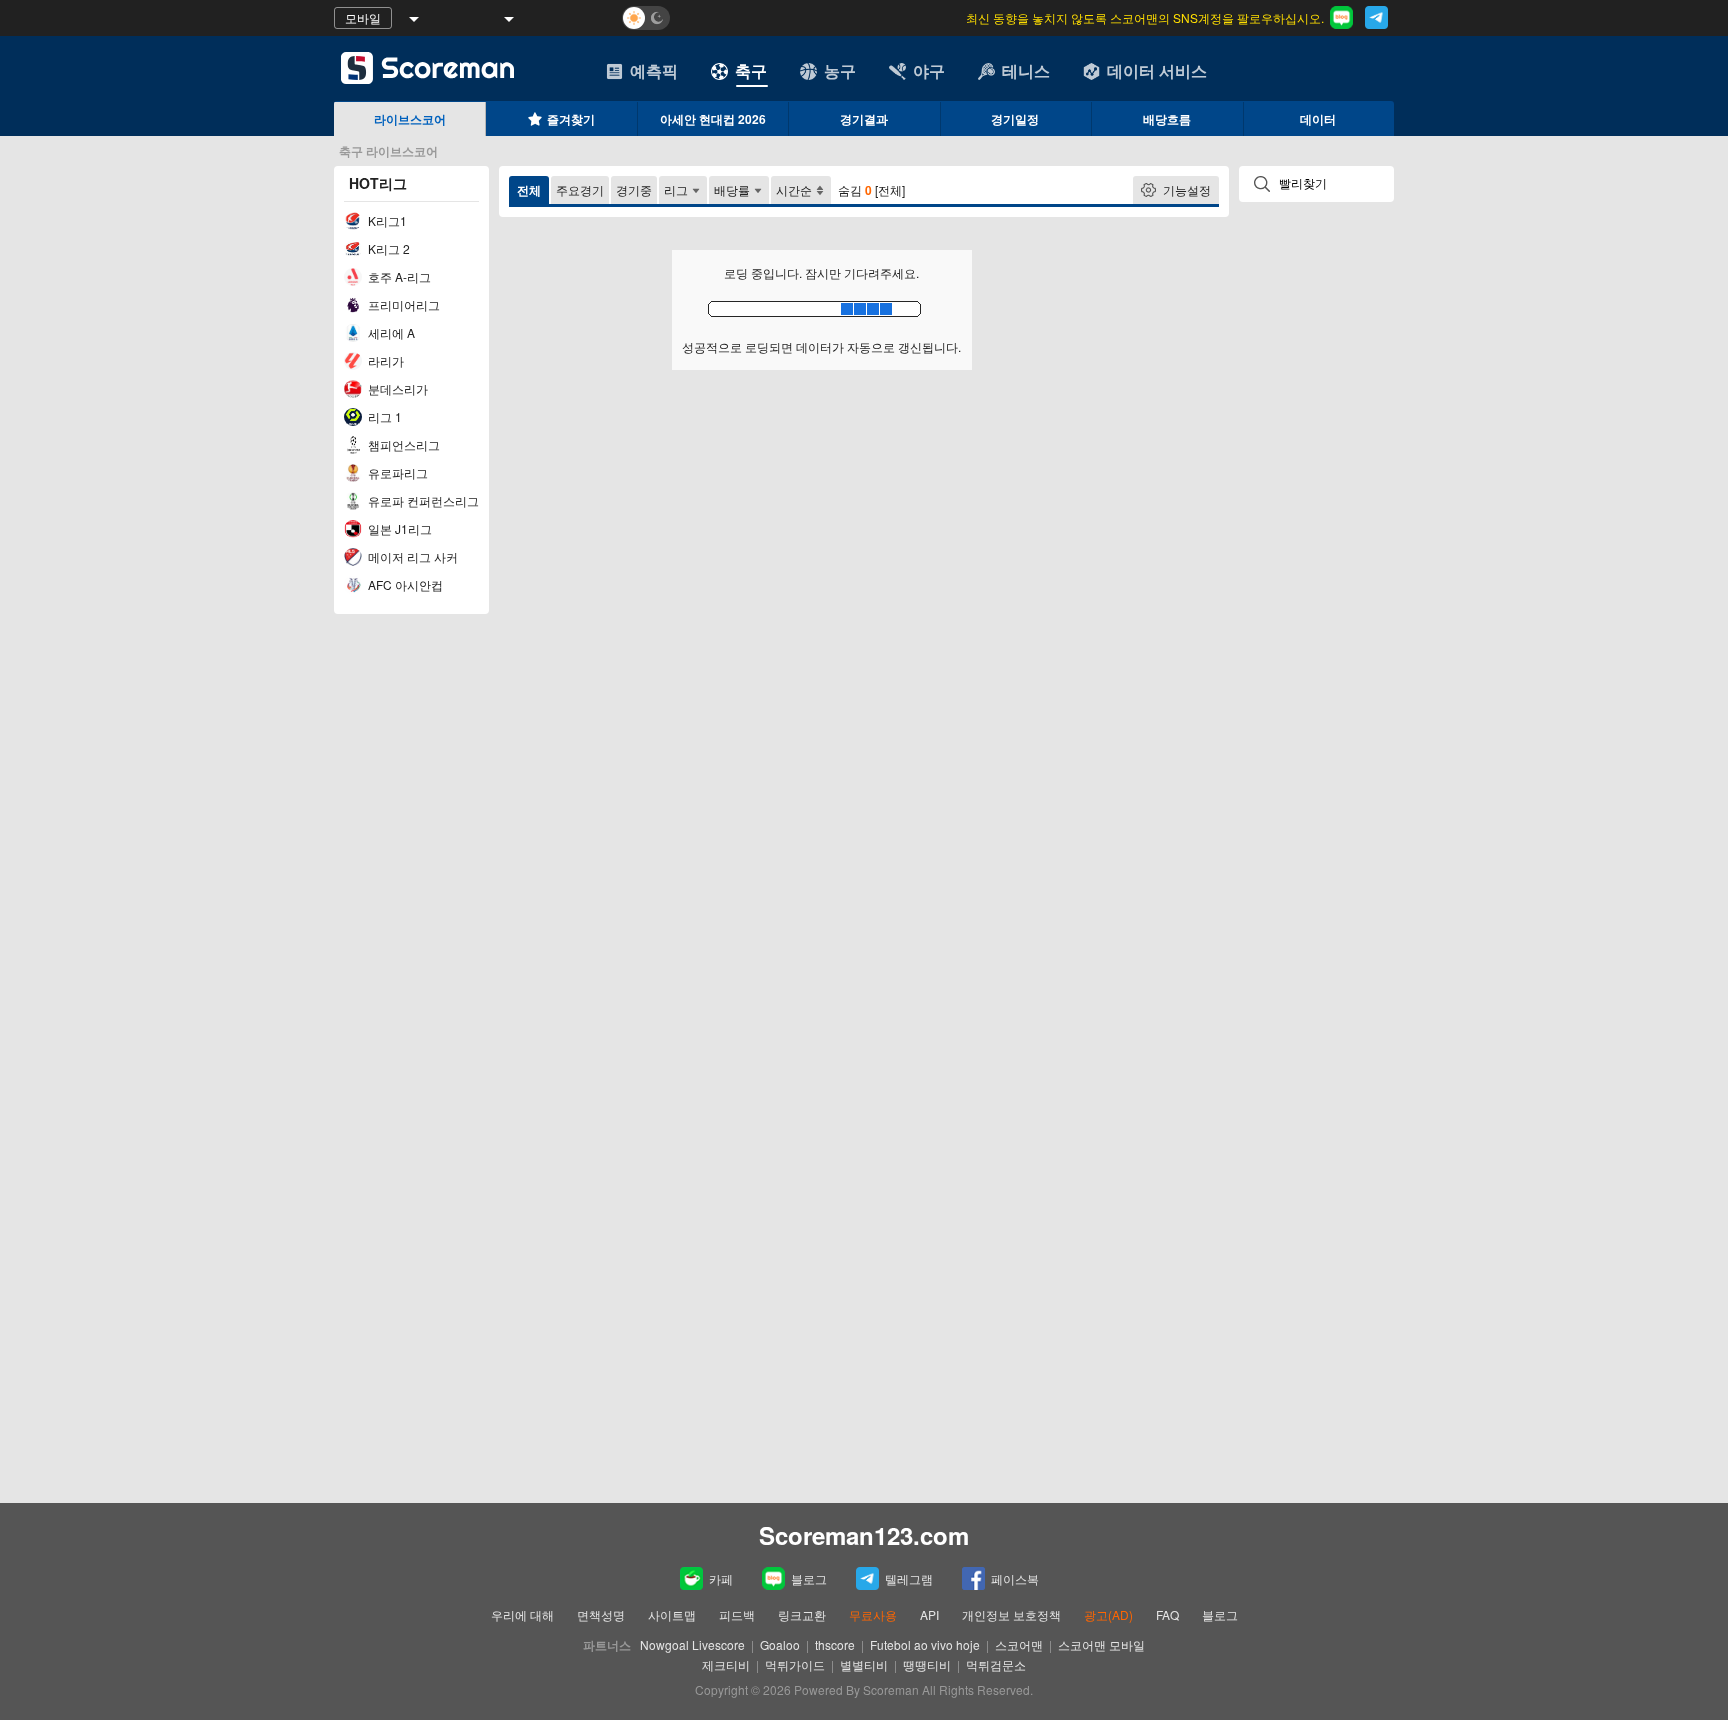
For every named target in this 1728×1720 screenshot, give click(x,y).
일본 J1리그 (398, 528)
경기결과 (864, 119)
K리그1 (386, 220)
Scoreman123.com (864, 1535)
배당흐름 (1167, 119)
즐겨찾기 (571, 119)
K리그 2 (387, 248)
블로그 (809, 1578)
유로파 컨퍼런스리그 (422, 500)
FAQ (1167, 1614)
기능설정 (1187, 189)
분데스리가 (396, 388)
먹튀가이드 (795, 1664)
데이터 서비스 (1157, 70)
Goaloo (780, 1644)
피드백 (737, 1614)
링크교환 (802, 1614)
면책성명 (601, 1614)
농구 (840, 70)
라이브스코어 (410, 119)
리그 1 (383, 416)
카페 (721, 1578)
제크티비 (726, 1664)
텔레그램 (909, 1578)
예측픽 (654, 70)
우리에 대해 (522, 1614)
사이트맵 (672, 1614)
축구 (751, 70)
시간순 (794, 189)
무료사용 (873, 1614)
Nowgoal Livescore (692, 1644)
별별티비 (864, 1664)
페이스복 (1015, 1578)
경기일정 (1015, 119)
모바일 (363, 17)
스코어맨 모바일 (1101, 1644)
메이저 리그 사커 (411, 556)
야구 (929, 70)
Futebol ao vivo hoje (925, 1644)
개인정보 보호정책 (1011, 1614)
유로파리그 (396, 472)
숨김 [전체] (871, 190)
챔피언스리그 (402, 444)
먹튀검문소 (996, 1664)
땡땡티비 (927, 1664)
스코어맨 (1019, 1644)
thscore (835, 1644)
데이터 (1318, 119)
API (931, 1614)
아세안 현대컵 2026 (713, 119)
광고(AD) (1108, 1614)
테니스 (1026, 70)
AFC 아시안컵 (404, 584)
